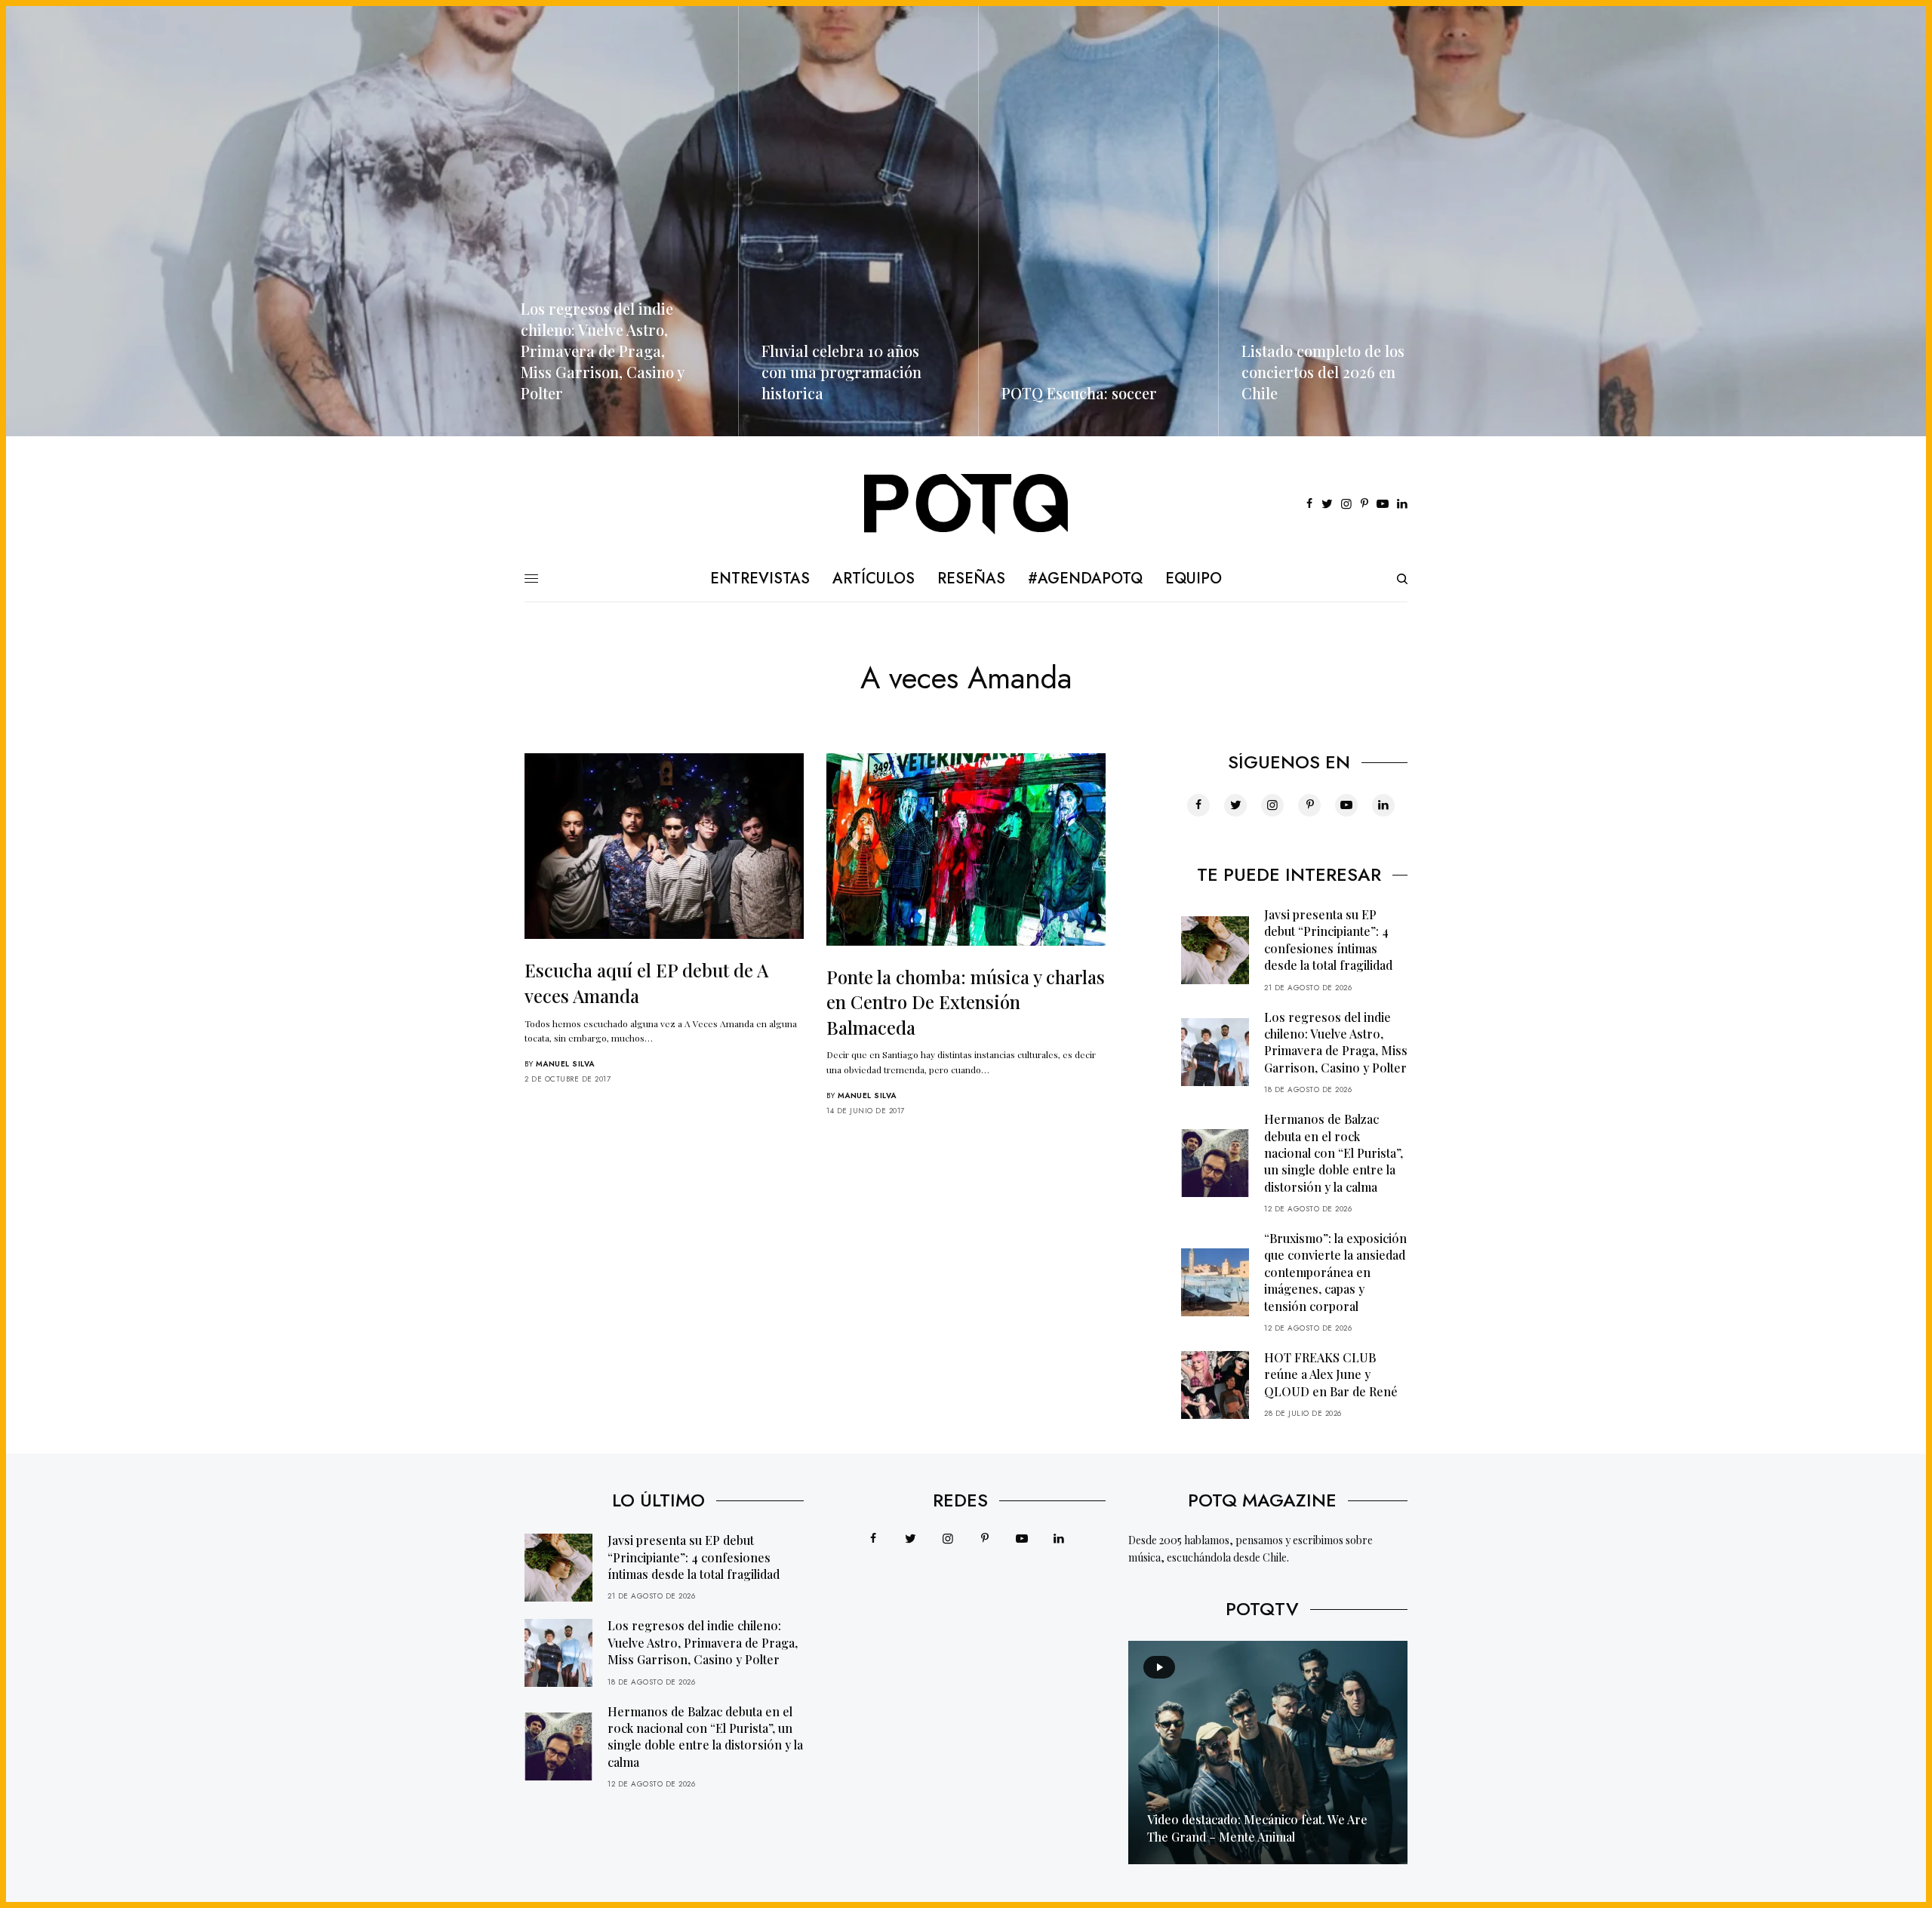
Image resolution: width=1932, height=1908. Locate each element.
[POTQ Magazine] (966, 504)
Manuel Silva (565, 1064)
